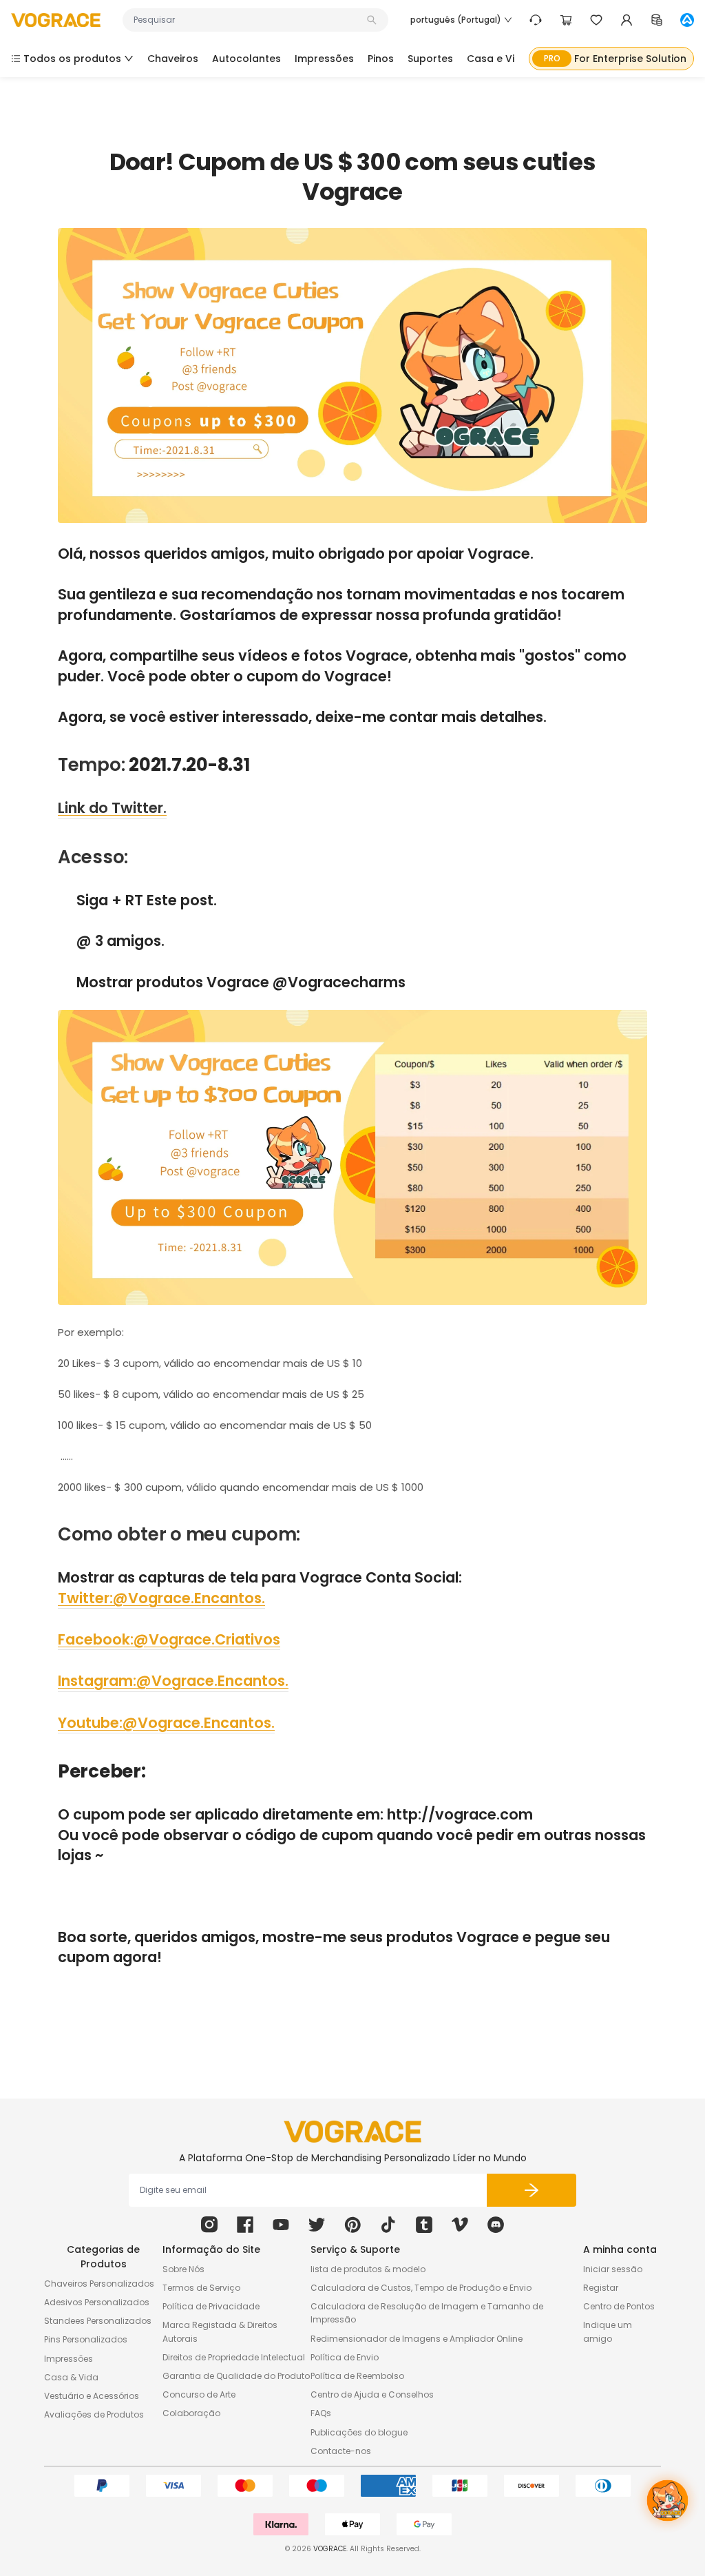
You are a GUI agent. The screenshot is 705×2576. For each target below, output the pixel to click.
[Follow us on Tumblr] (424, 2225)
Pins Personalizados (86, 2339)
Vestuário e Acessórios (92, 2396)
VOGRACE (330, 2549)
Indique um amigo (608, 2331)
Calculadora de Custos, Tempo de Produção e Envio (421, 2288)
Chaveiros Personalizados (99, 2284)
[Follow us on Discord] (496, 2225)
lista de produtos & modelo (368, 2269)
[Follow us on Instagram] (209, 2225)
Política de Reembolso (357, 2376)
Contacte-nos (341, 2451)
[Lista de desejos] (596, 20)
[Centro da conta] (627, 20)
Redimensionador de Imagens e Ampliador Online (417, 2339)
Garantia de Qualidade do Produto (236, 2376)
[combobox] (249, 20)
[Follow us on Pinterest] (352, 2225)
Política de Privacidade (211, 2306)
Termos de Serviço (201, 2288)
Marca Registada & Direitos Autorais (220, 2331)
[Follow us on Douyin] (388, 2225)
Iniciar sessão (613, 2269)
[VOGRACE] (56, 20)
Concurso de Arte (199, 2394)
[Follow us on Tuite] (317, 2225)
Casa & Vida (71, 2377)
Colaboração (191, 2413)
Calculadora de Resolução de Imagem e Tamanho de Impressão (427, 2313)
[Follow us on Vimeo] (460, 2225)
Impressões (69, 2359)
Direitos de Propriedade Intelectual (234, 2357)
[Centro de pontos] (657, 20)
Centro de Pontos (619, 2306)
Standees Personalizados (98, 2321)
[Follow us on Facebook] (245, 2225)
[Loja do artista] (687, 20)
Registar (601, 2288)
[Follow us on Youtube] (281, 2225)
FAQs (321, 2413)
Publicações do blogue (359, 2432)
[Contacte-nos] (536, 20)
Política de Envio (345, 2357)
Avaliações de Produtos (94, 2414)
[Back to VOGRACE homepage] (352, 2132)
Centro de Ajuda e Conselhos (372, 2394)
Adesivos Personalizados (97, 2302)
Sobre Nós (183, 2269)
